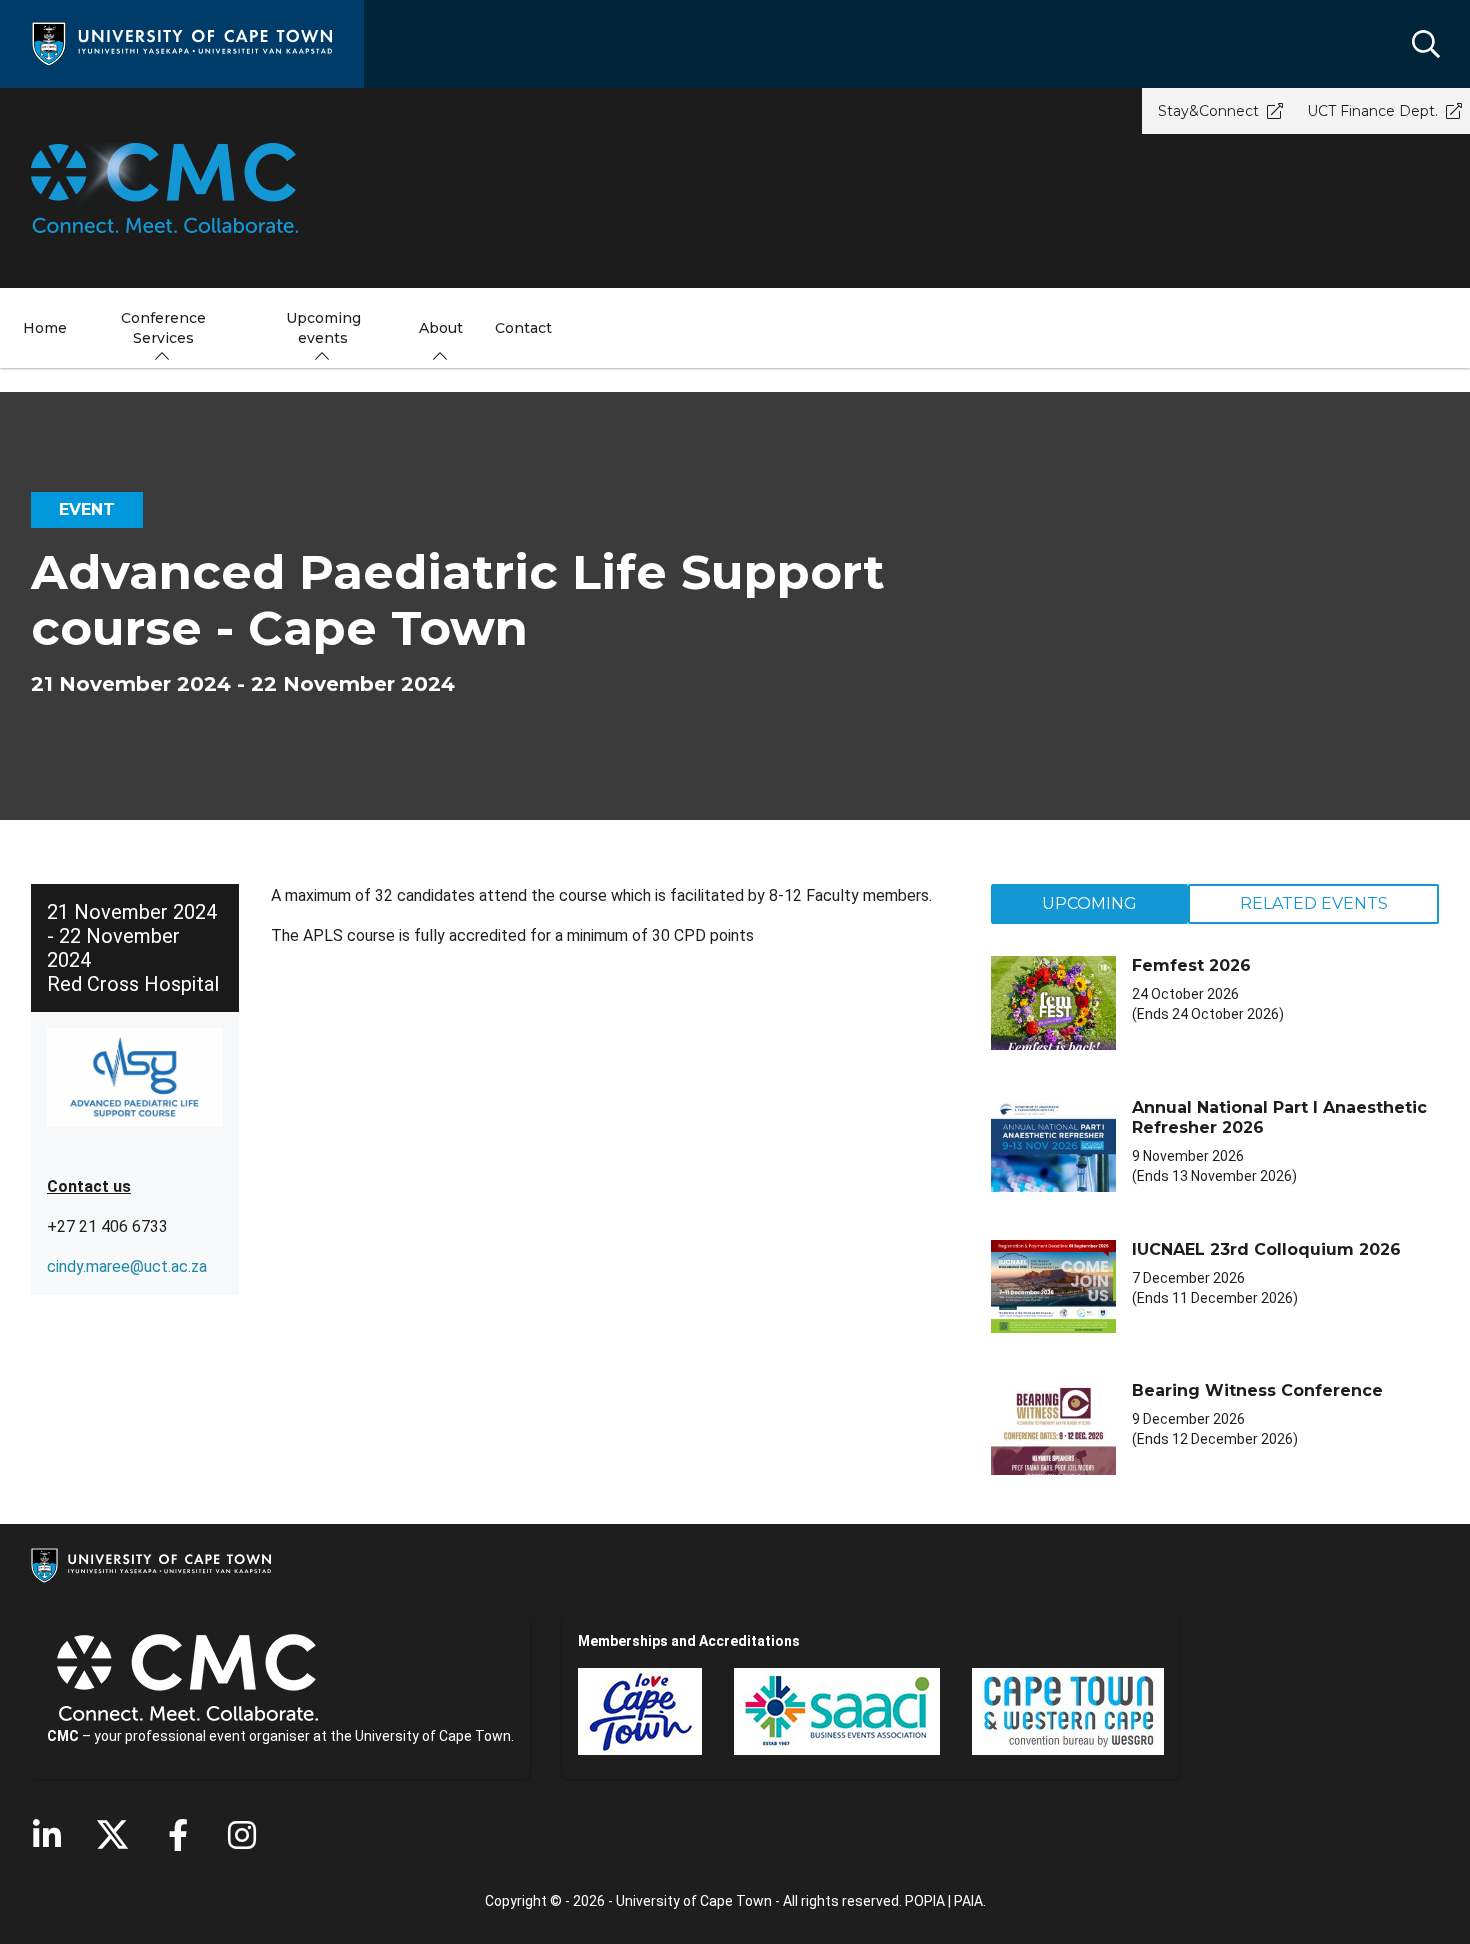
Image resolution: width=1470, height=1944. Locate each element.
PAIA (968, 1901)
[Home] (182, 42)
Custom (242, 1835)
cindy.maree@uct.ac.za (127, 1266)
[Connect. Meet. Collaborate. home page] (735, 188)
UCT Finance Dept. (1372, 111)
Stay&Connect (1208, 111)
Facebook (178, 1835)
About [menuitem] (441, 328)
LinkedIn (47, 1835)
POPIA (925, 1901)
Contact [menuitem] (523, 328)
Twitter (112, 1835)
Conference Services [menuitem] (163, 328)
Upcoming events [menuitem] (323, 328)
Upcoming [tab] (1089, 903)
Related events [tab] (1314, 903)
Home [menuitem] (45, 328)
